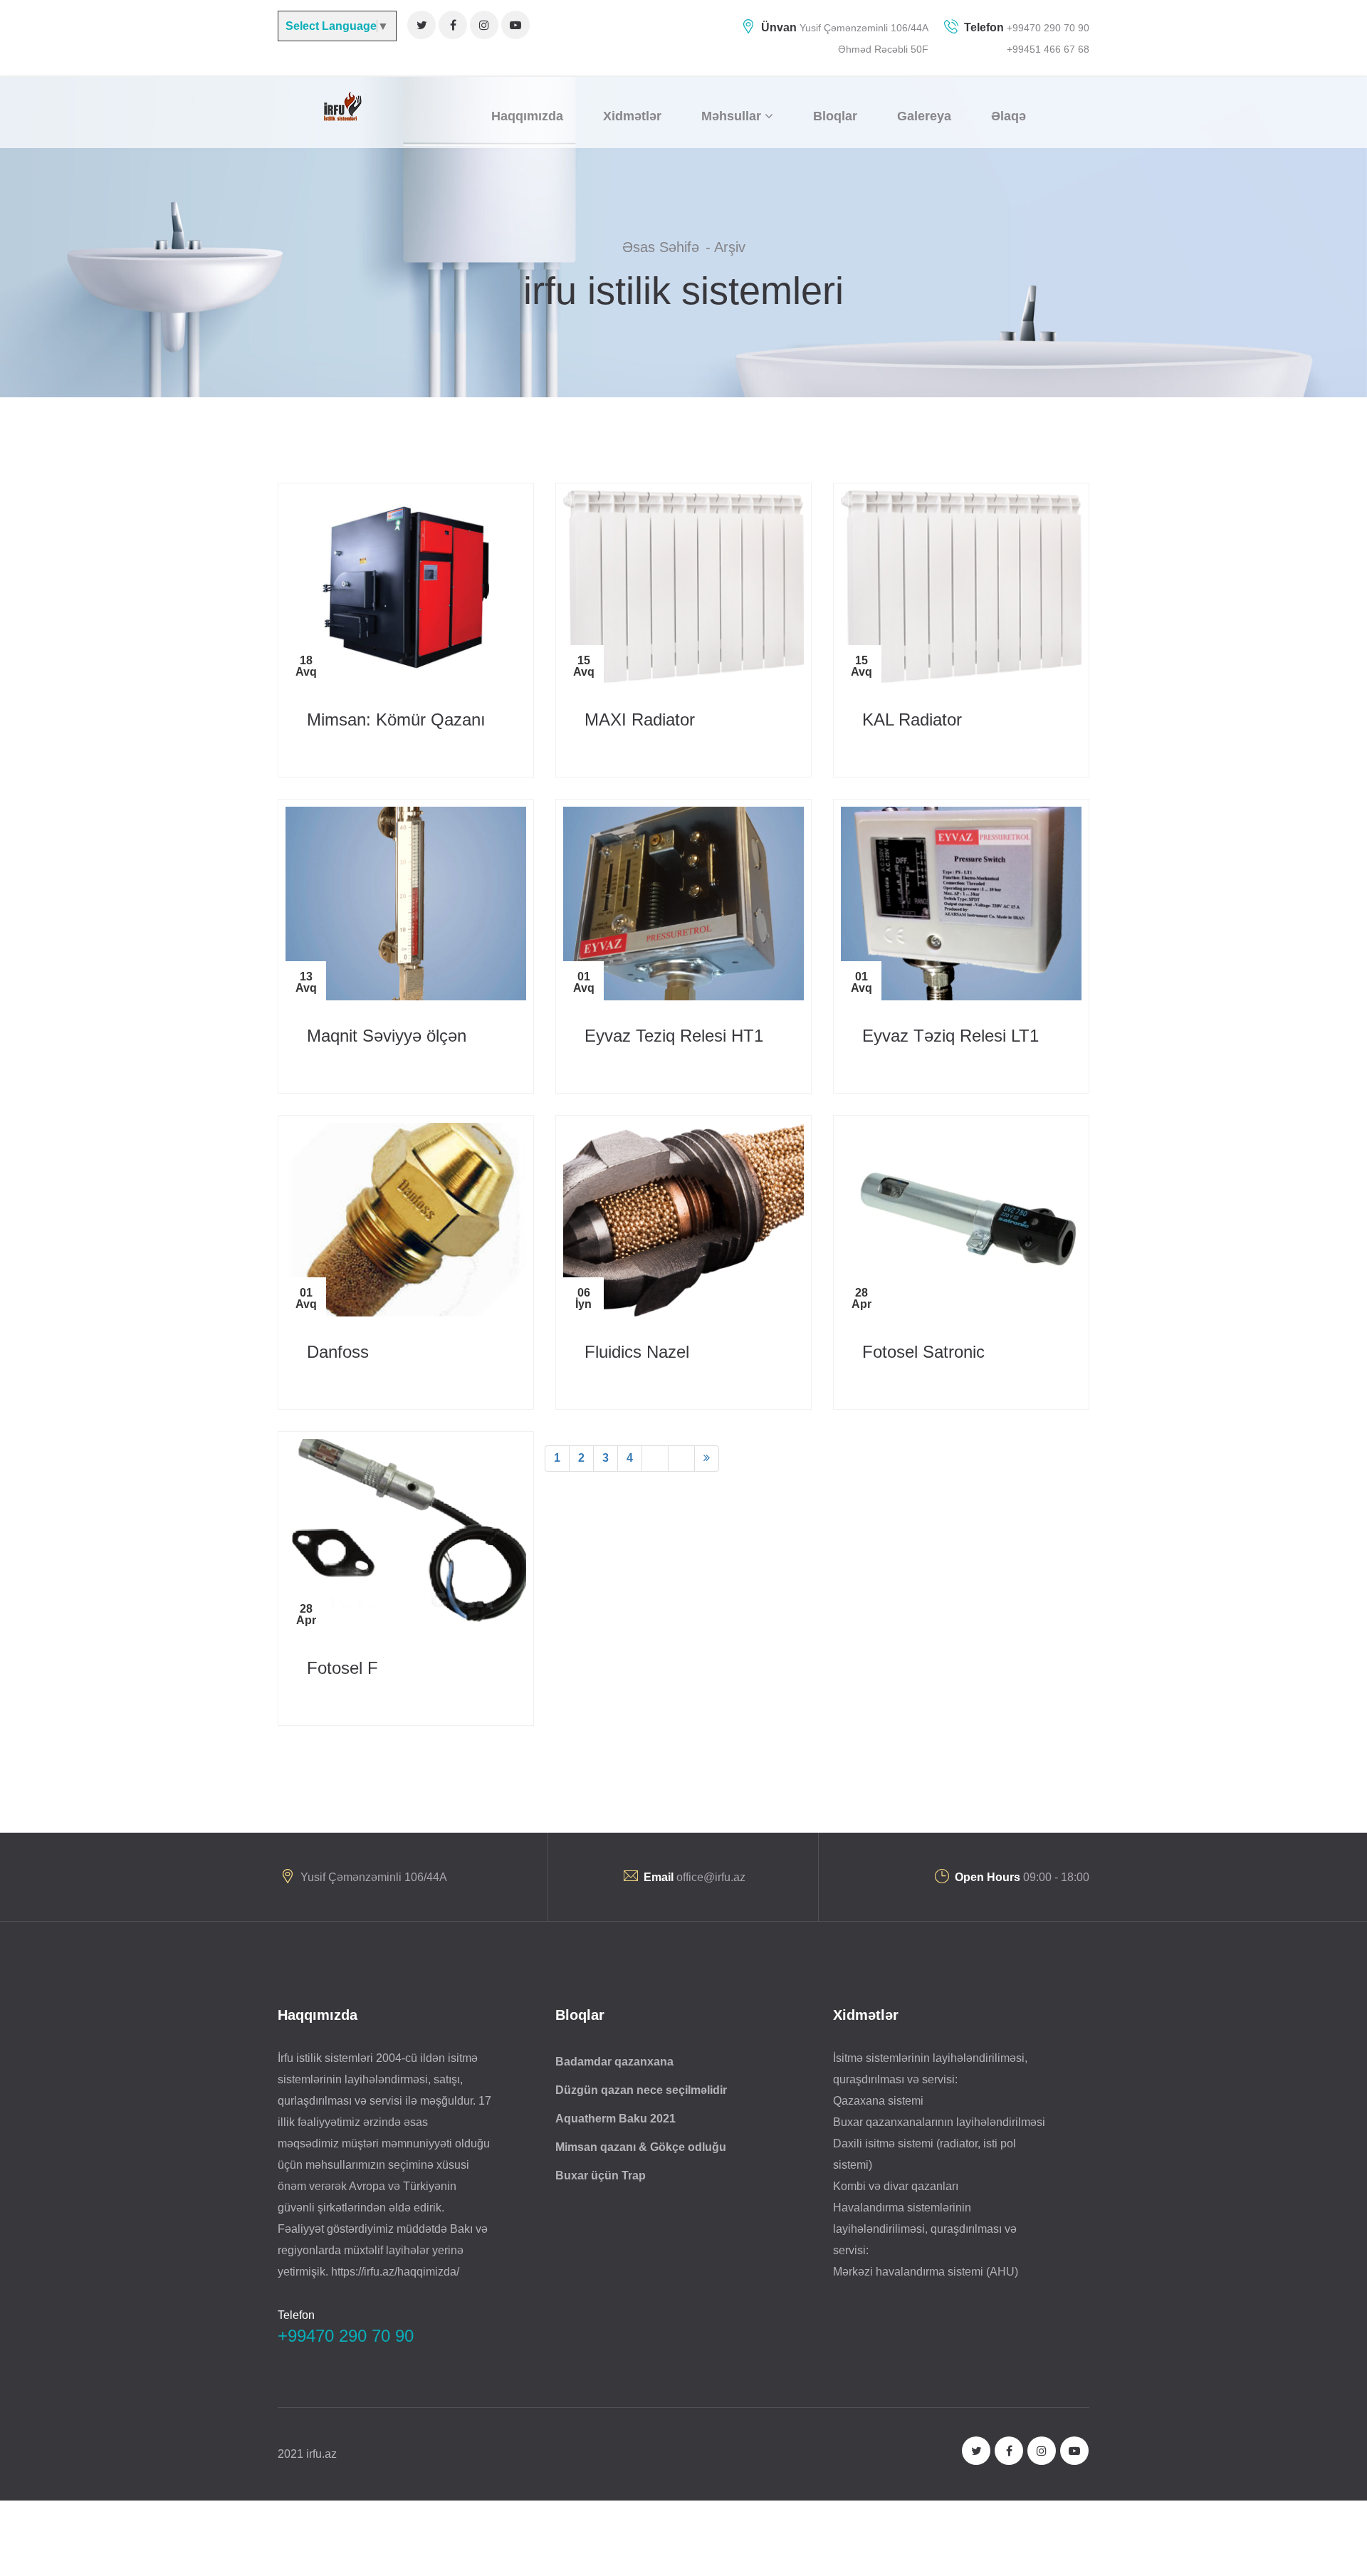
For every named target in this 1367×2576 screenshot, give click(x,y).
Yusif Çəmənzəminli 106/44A (864, 28)
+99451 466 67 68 (1048, 49)
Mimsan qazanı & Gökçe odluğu (641, 2147)
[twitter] (421, 25)
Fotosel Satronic (923, 1352)
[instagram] (484, 25)
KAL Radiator (912, 719)
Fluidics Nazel (637, 1352)
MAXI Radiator (640, 719)
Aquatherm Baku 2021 (616, 2119)
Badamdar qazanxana (614, 2062)
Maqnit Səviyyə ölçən (387, 1036)
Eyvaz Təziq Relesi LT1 (950, 1036)
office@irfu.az (711, 1877)
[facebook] (453, 25)
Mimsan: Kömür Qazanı (396, 719)
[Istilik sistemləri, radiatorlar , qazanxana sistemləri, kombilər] (341, 106)
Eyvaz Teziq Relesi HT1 (674, 1036)
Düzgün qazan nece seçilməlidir (641, 2090)
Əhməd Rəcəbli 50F (883, 49)
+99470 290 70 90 (1047, 28)
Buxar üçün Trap (601, 2176)
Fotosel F (342, 1668)
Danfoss (338, 1352)
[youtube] (515, 25)
